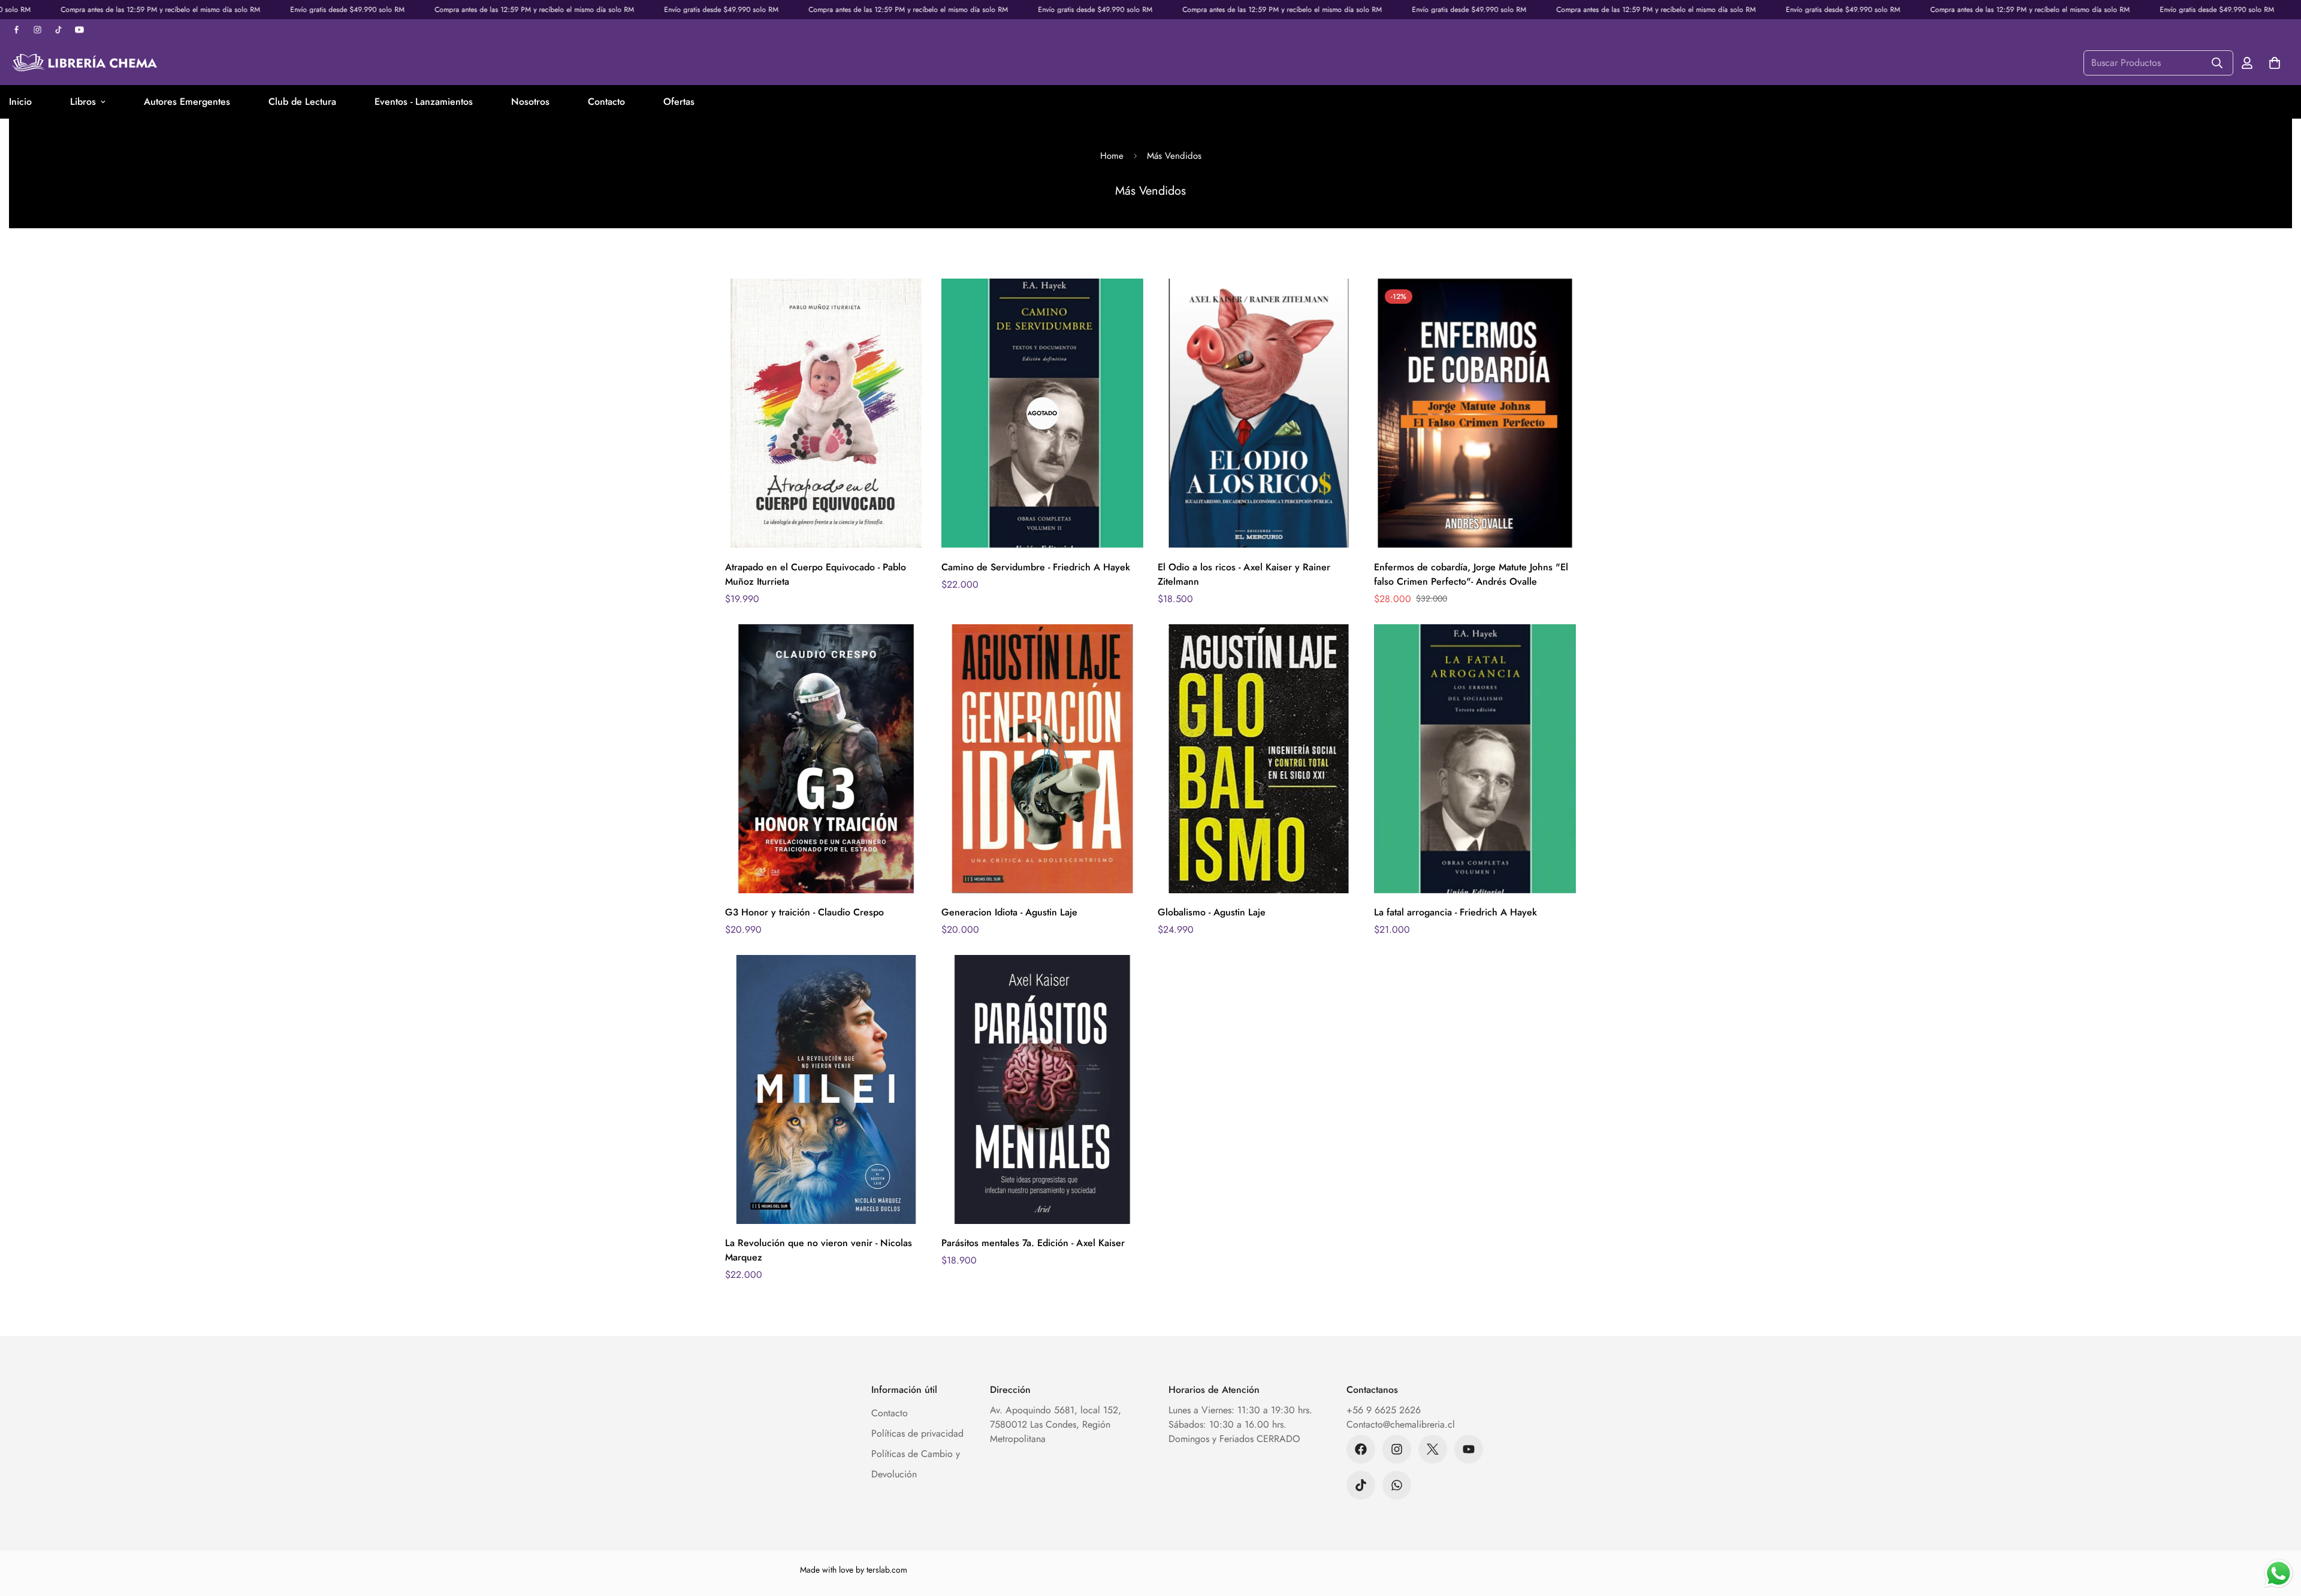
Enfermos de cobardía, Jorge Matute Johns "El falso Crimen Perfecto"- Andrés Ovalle (1471, 574)
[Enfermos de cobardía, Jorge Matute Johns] (1475, 413)
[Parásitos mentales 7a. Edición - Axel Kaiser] (1042, 1089)
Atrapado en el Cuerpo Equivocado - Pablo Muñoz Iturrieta (816, 574)
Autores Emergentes (187, 102)
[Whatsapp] (1397, 1485)
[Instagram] (1397, 1449)
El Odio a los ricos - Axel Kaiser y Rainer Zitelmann (1244, 574)
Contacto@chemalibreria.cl (1401, 1424)
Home (1112, 156)
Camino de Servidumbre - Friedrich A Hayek (1036, 567)
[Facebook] (1361, 1449)
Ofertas (679, 102)
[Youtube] (1469, 1449)
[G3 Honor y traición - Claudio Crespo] (826, 759)
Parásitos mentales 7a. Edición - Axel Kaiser (1033, 1243)
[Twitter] (1433, 1449)
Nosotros (530, 102)
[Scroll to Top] (2278, 1531)
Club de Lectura (302, 102)
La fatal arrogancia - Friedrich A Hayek (1456, 912)
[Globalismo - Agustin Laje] (1259, 759)
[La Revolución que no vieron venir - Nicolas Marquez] (826, 1089)
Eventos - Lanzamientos (424, 102)
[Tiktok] (1361, 1485)
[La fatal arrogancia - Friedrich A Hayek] (1475, 759)
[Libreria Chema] (84, 63)
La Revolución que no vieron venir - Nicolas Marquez (819, 1250)
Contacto (606, 102)
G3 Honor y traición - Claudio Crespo (804, 912)
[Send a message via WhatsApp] (2279, 1574)
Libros (83, 102)
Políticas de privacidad (917, 1433)
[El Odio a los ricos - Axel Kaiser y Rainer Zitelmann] (1259, 413)
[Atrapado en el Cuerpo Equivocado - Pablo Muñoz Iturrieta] (826, 413)
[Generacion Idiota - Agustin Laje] (1042, 759)
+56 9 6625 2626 (1384, 1410)
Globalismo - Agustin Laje (1212, 912)
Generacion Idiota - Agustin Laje (1009, 912)
